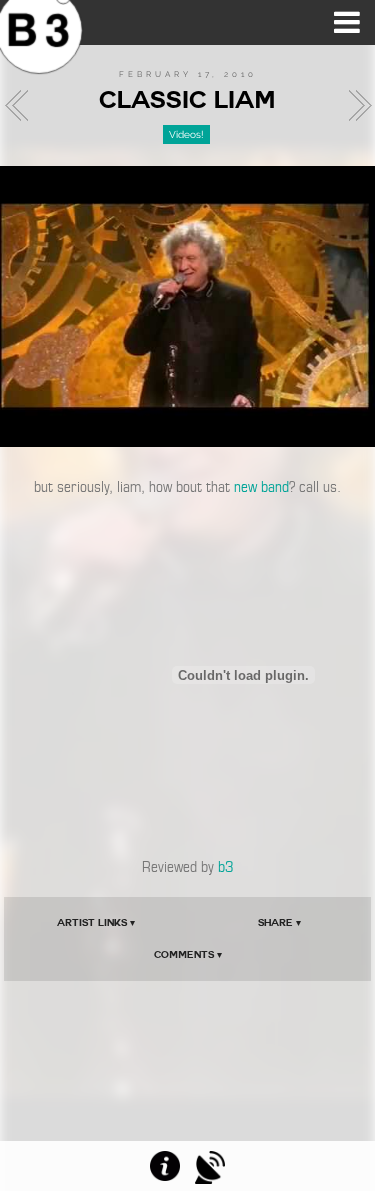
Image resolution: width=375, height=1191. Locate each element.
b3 (225, 867)
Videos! (186, 134)
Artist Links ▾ (96, 922)
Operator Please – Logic (22, 106)
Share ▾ (279, 922)
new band (261, 487)
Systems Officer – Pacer (354, 106)
